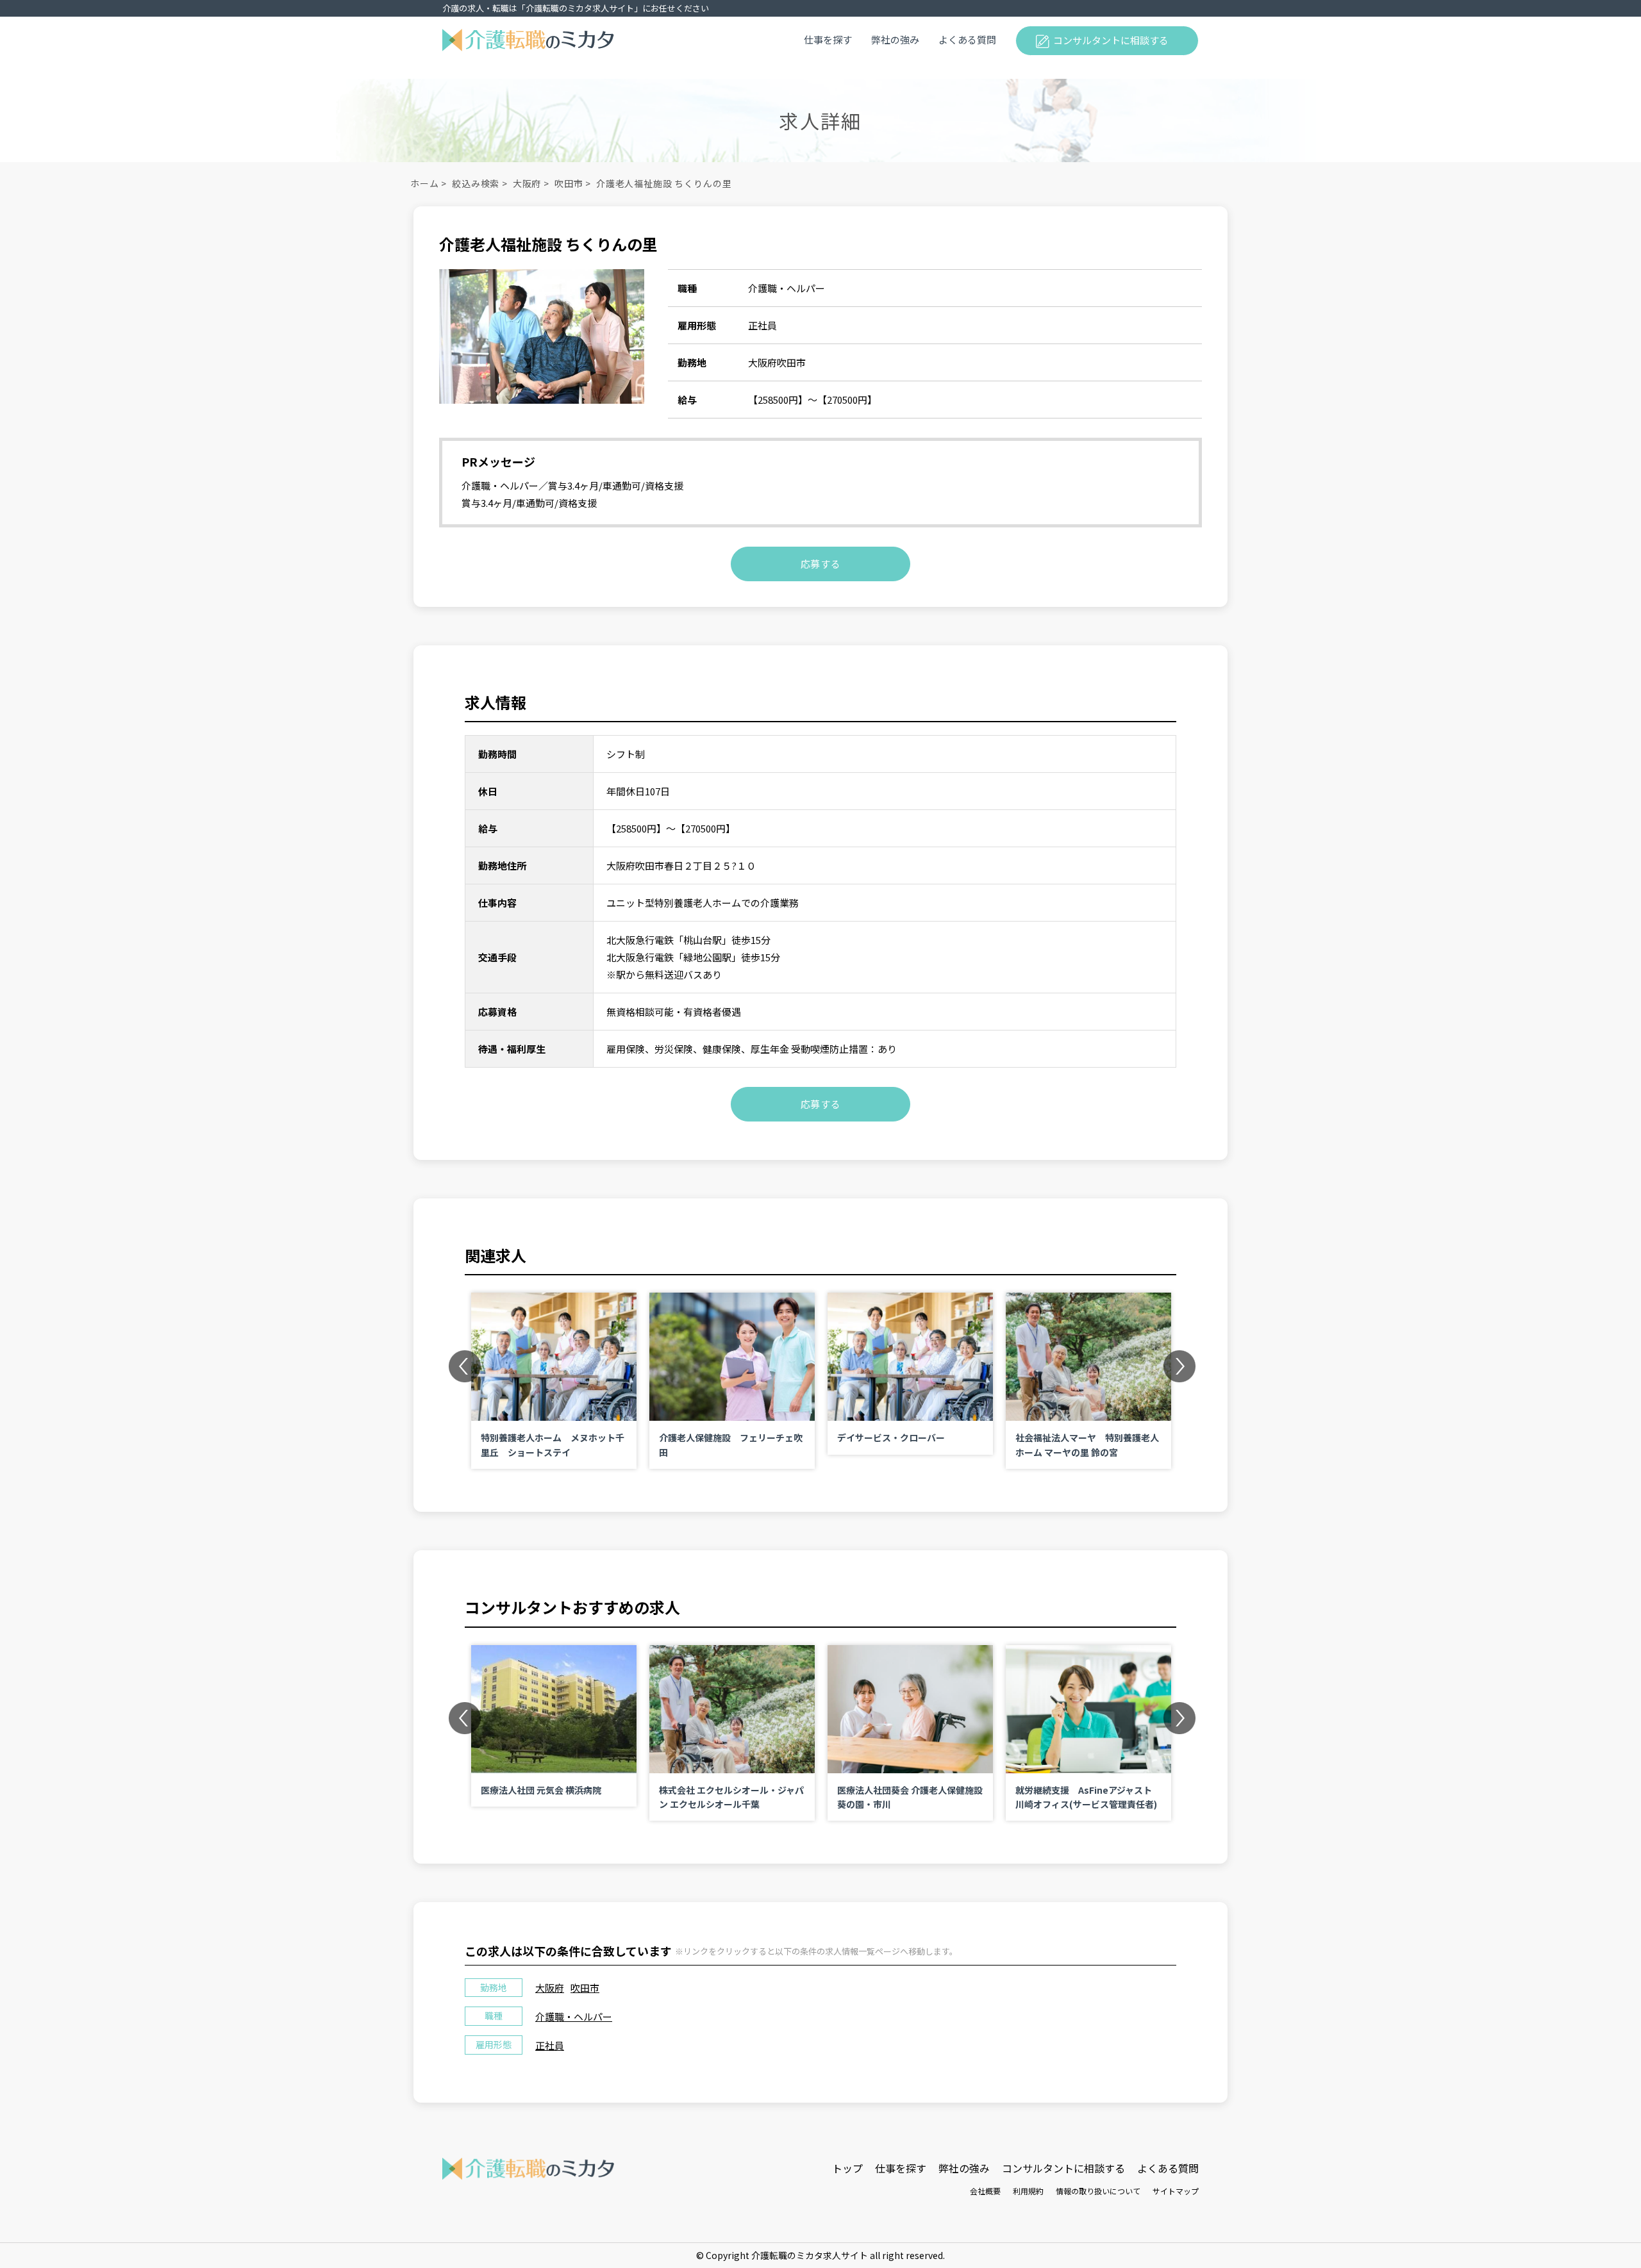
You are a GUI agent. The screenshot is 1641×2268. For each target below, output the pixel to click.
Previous (465, 1366)
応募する (821, 564)
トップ (847, 2168)
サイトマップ (1176, 2191)
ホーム (425, 183)
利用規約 (1028, 2191)
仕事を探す (828, 39)
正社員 (550, 2045)
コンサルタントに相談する (1111, 40)
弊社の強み (895, 39)
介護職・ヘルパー (574, 2016)
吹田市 (569, 183)
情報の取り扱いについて (1098, 2191)
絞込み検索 (476, 183)
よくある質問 (967, 39)
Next (1180, 1366)
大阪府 (527, 183)
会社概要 (985, 2191)
